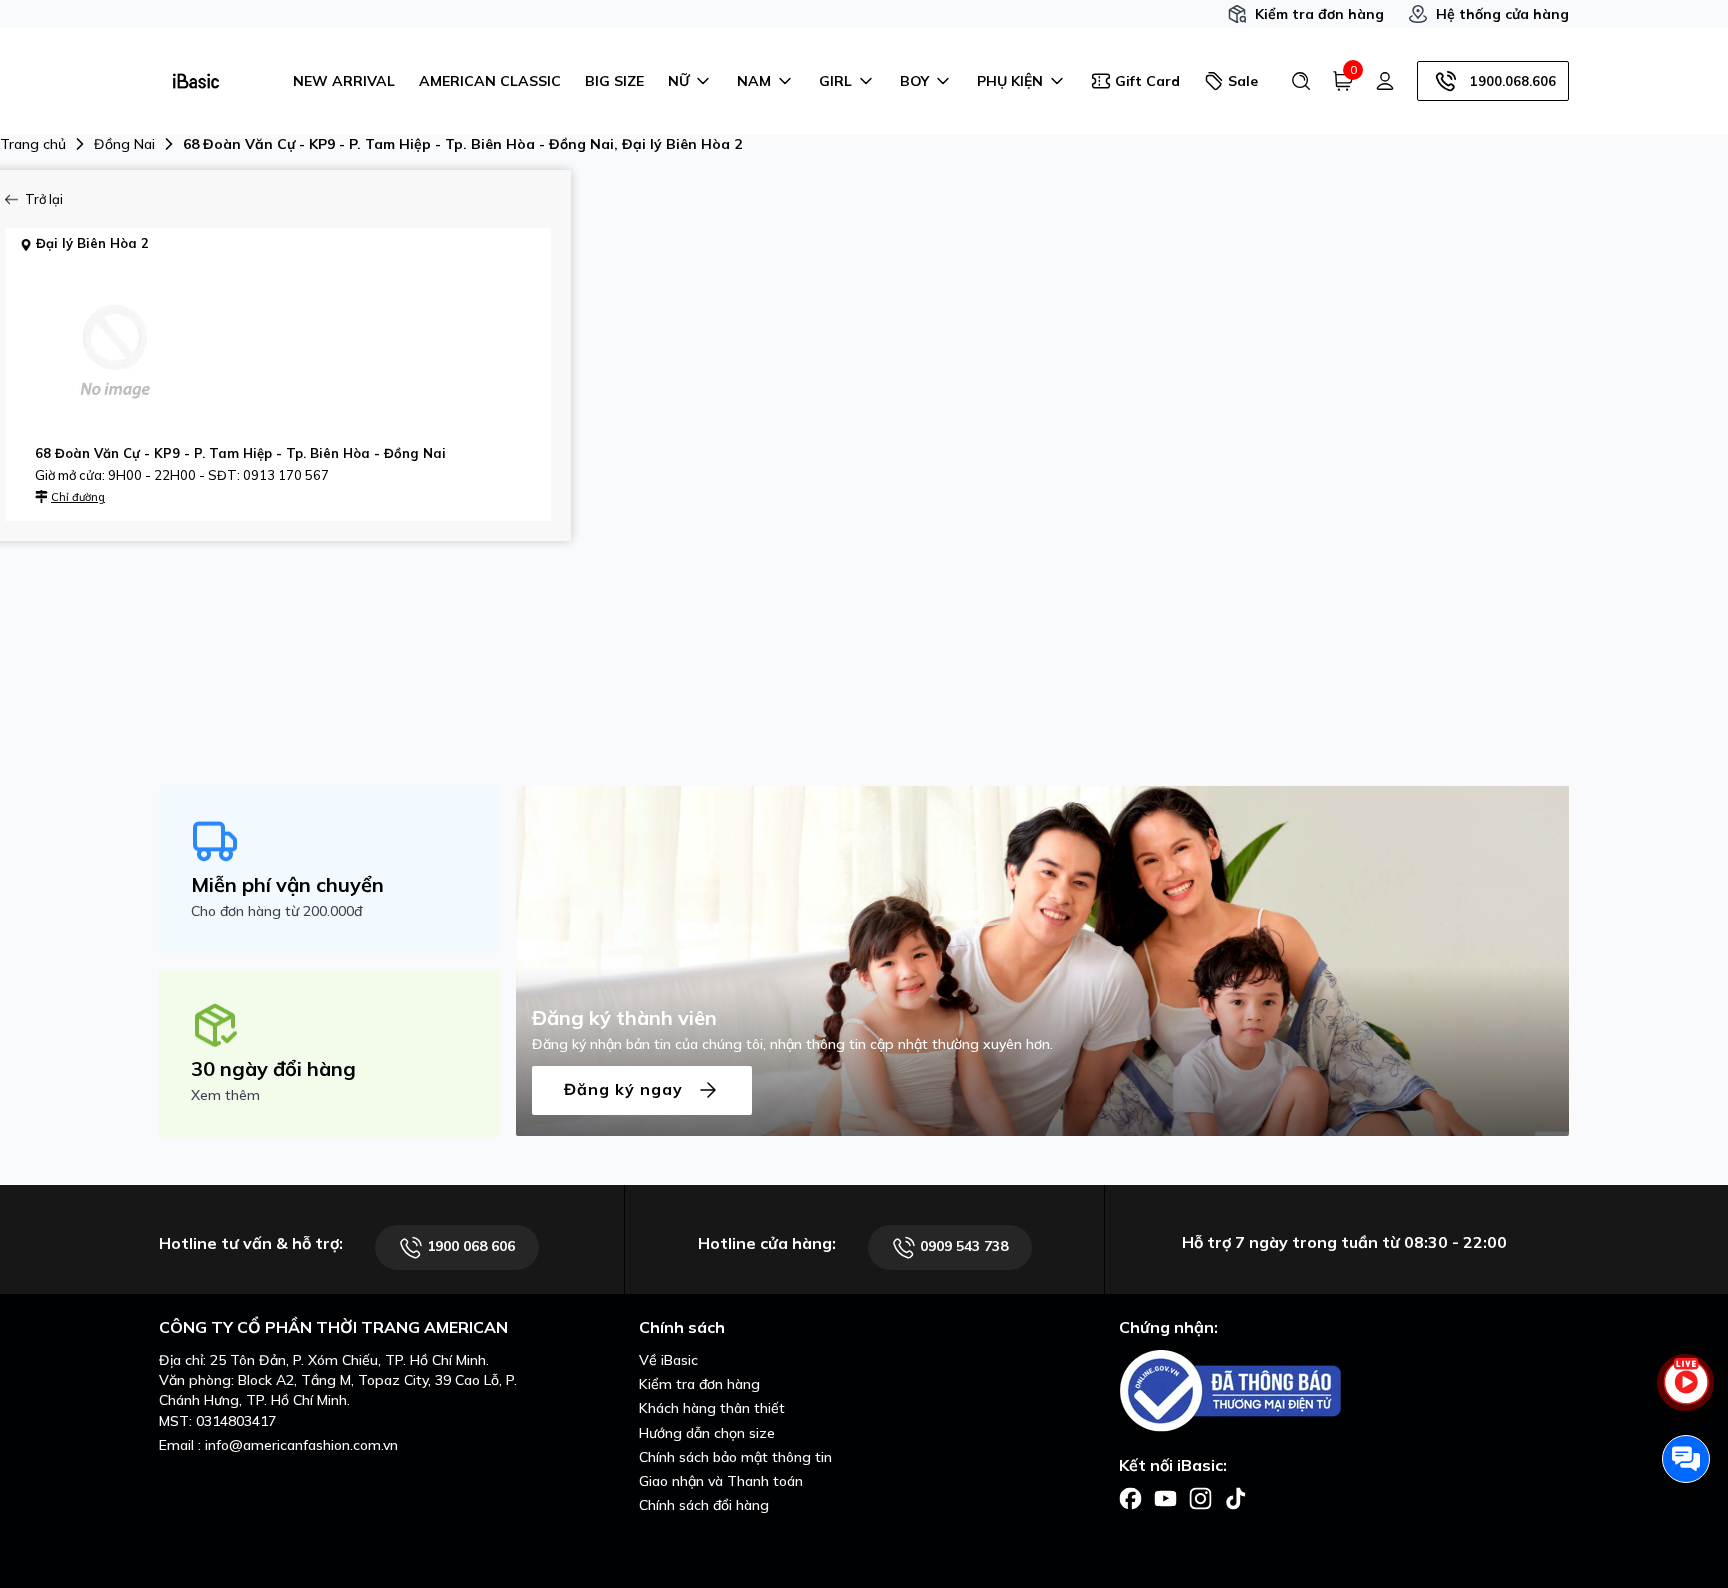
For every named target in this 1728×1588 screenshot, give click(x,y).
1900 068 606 (469, 1246)
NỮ (678, 81)
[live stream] (1686, 1393)
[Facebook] (1130, 1497)
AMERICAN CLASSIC (490, 81)
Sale (1243, 81)
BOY (914, 81)
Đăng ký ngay (626, 1088)
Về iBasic (668, 1360)
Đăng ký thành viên (624, 1017)
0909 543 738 (962, 1246)
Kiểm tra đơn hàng (1319, 14)
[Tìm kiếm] (1301, 81)
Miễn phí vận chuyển (287, 884)
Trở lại (44, 199)
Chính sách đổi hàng (704, 1505)
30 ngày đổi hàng (273, 1068)
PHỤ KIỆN (1010, 81)
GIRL (835, 81)
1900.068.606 (1513, 81)
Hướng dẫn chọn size (707, 1433)
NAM (754, 81)
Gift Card (1147, 81)
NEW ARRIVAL (344, 81)
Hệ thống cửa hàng (1502, 14)
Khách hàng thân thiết (712, 1408)
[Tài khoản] (1385, 81)
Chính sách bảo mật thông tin (735, 1457)
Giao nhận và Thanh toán (721, 1481)
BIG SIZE (614, 81)
